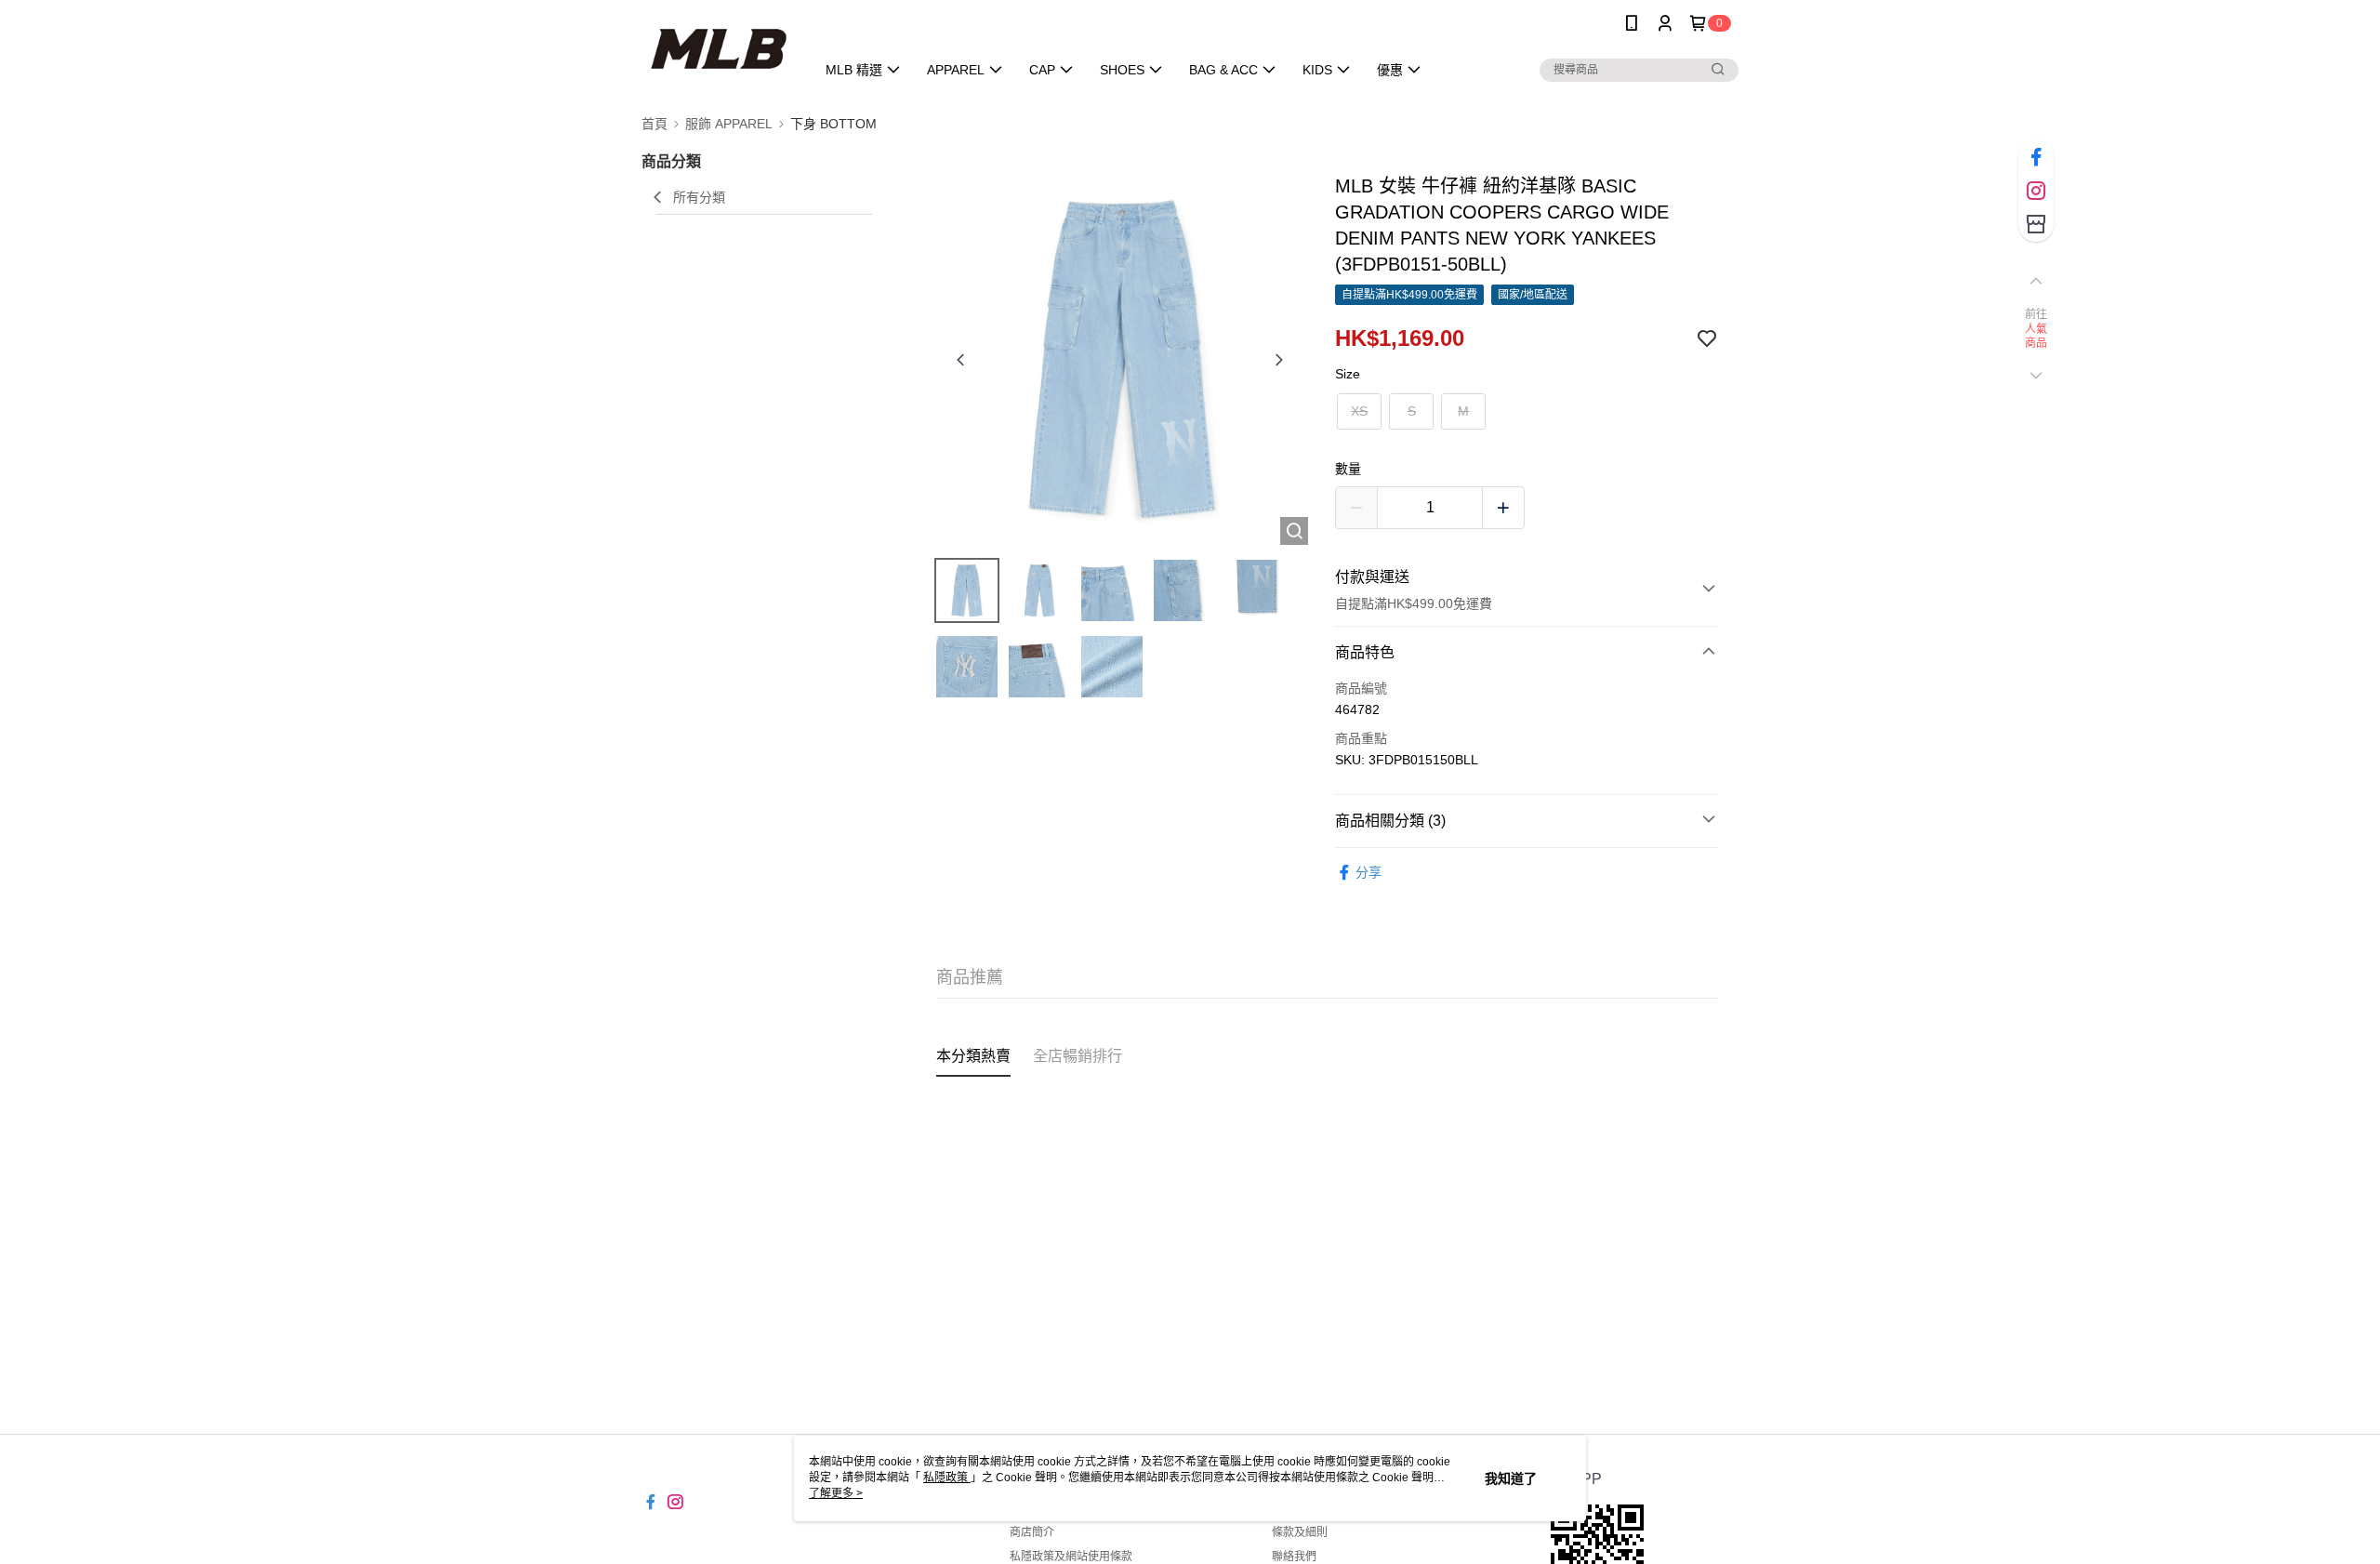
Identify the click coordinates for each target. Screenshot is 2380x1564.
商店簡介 (1032, 1532)
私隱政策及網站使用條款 (1071, 1557)
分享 (1368, 872)
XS (1359, 411)
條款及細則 (1300, 1532)
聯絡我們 (1294, 1557)
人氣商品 (2036, 337)
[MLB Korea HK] (717, 49)
